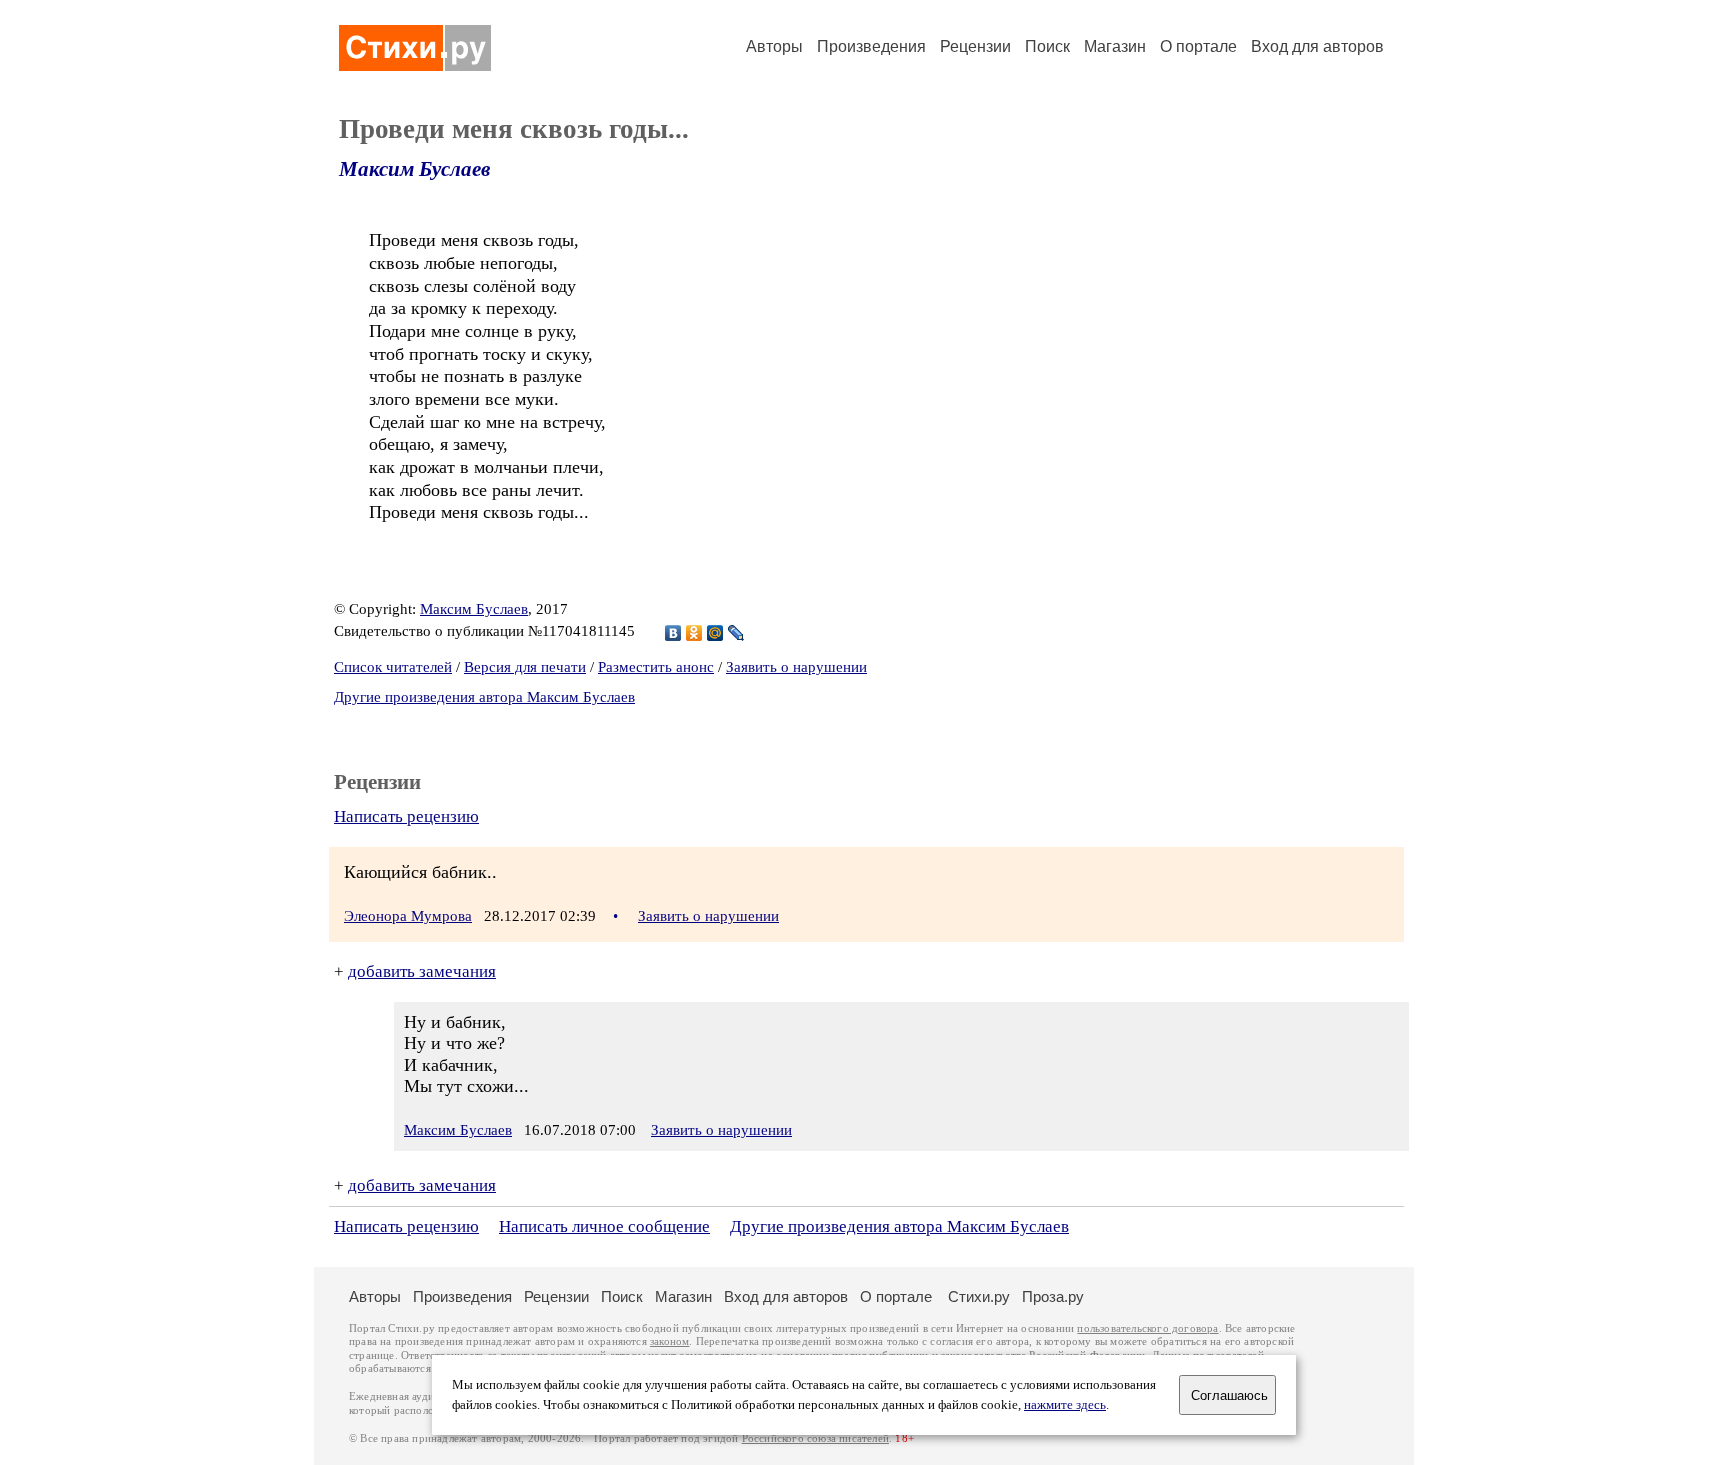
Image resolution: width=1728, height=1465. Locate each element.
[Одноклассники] (694, 633)
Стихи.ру (979, 1296)
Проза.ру (1053, 1296)
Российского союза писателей (815, 1438)
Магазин (1115, 46)
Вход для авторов (1317, 46)
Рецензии (975, 46)
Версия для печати (525, 667)
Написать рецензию (406, 816)
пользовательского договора (1147, 1328)
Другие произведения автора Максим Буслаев (484, 697)
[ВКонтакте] (673, 633)
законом (669, 1341)
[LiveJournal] (736, 633)
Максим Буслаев (414, 169)
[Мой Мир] (715, 633)
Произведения (871, 46)
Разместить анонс (656, 667)
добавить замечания (422, 971)
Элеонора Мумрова (408, 916)
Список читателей (393, 667)
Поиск (1047, 46)
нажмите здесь (1065, 1405)
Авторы (774, 46)
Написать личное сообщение (604, 1226)
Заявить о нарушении (796, 667)
